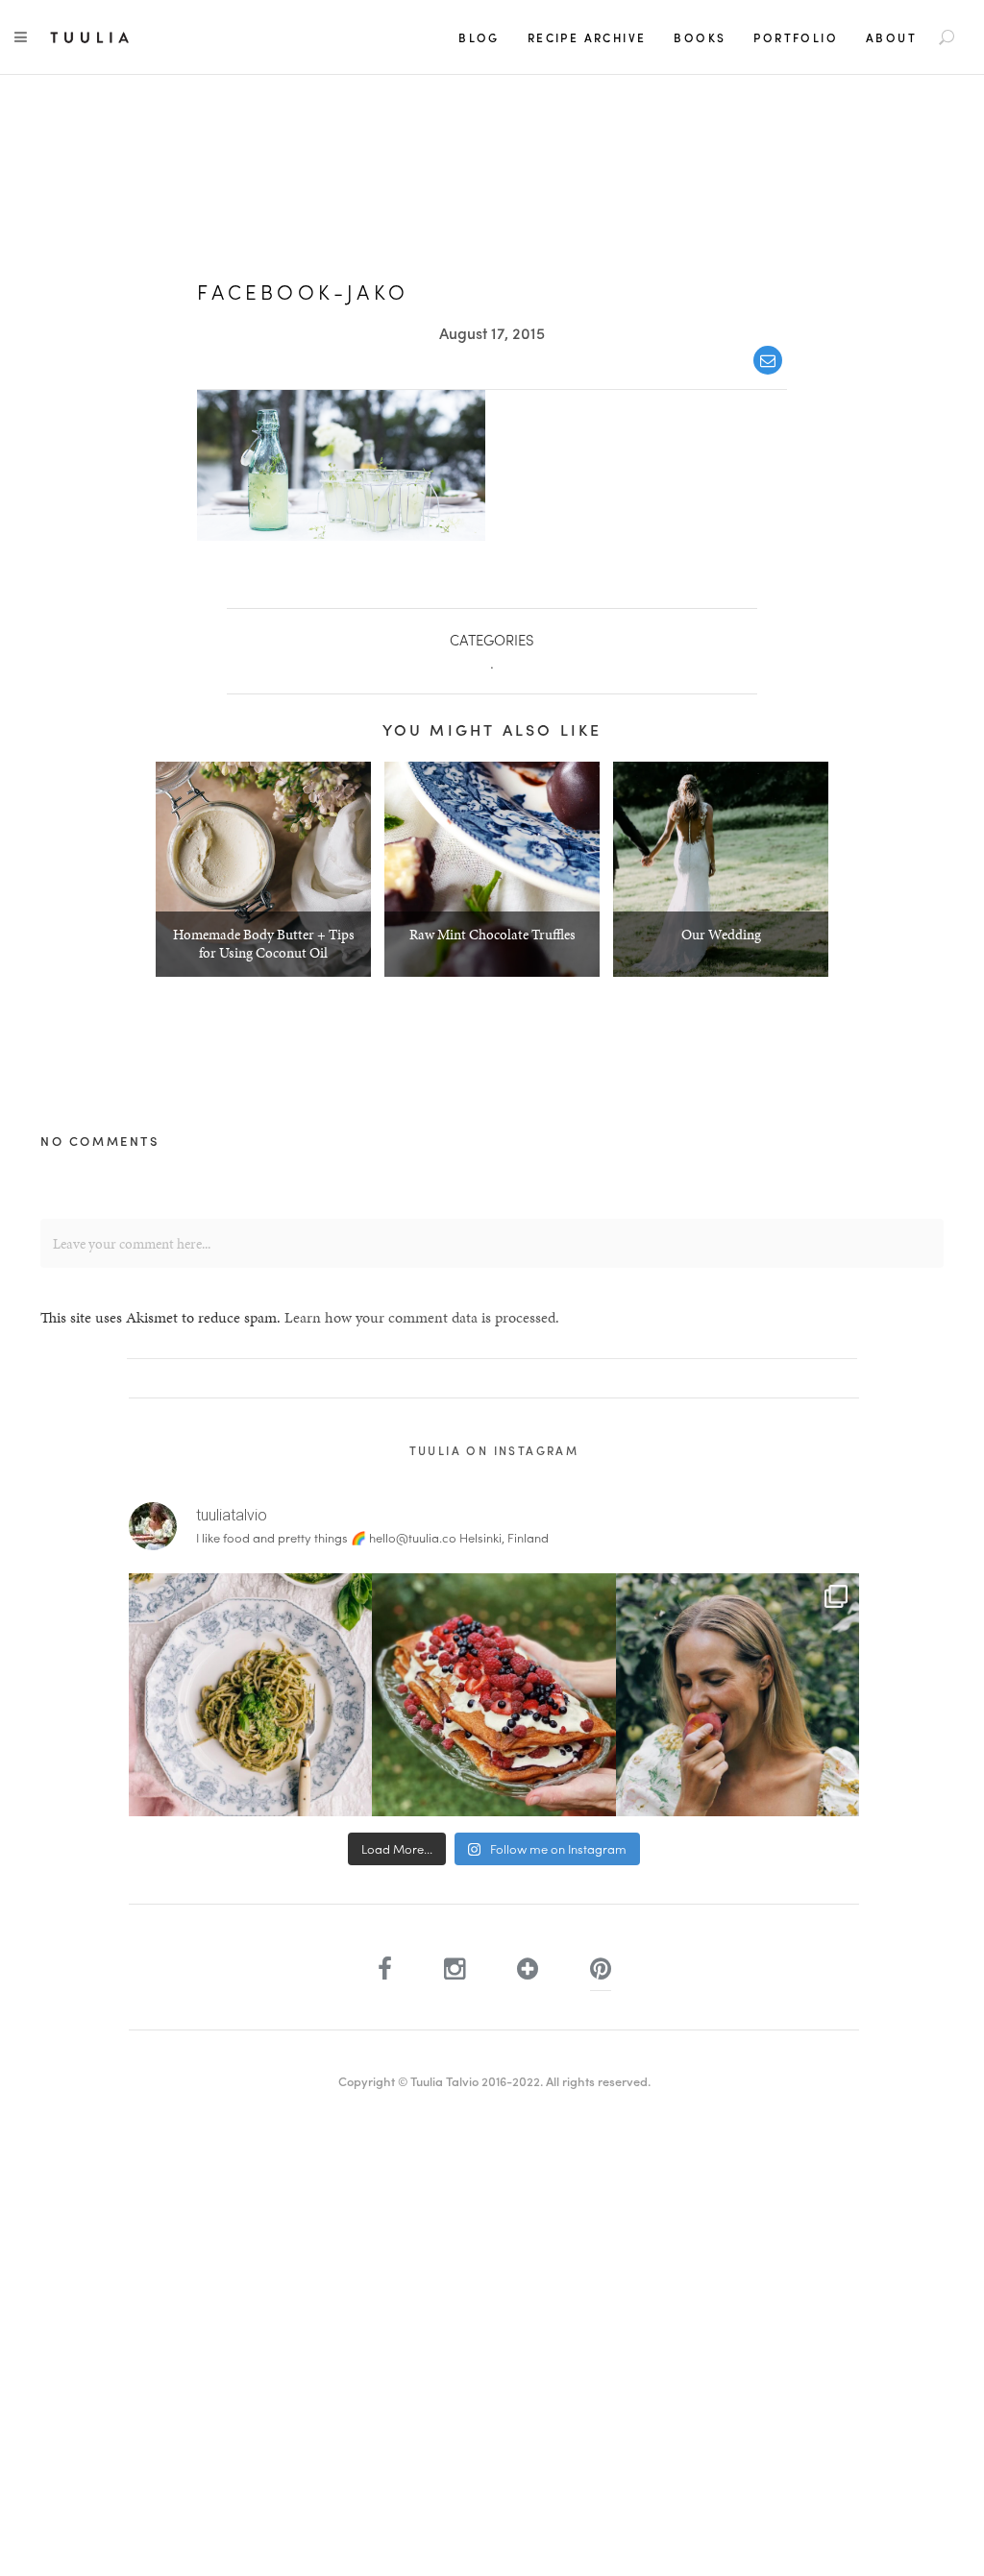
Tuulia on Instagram (494, 1450)
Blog (479, 37)
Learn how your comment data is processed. (422, 1317)
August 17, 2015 (492, 333)
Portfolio (796, 37)
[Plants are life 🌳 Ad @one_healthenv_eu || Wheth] (738, 1695)
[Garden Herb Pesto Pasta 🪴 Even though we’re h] (250, 1695)
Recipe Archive (587, 37)
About (891, 37)
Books (700, 37)
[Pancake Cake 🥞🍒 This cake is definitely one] (493, 1695)
